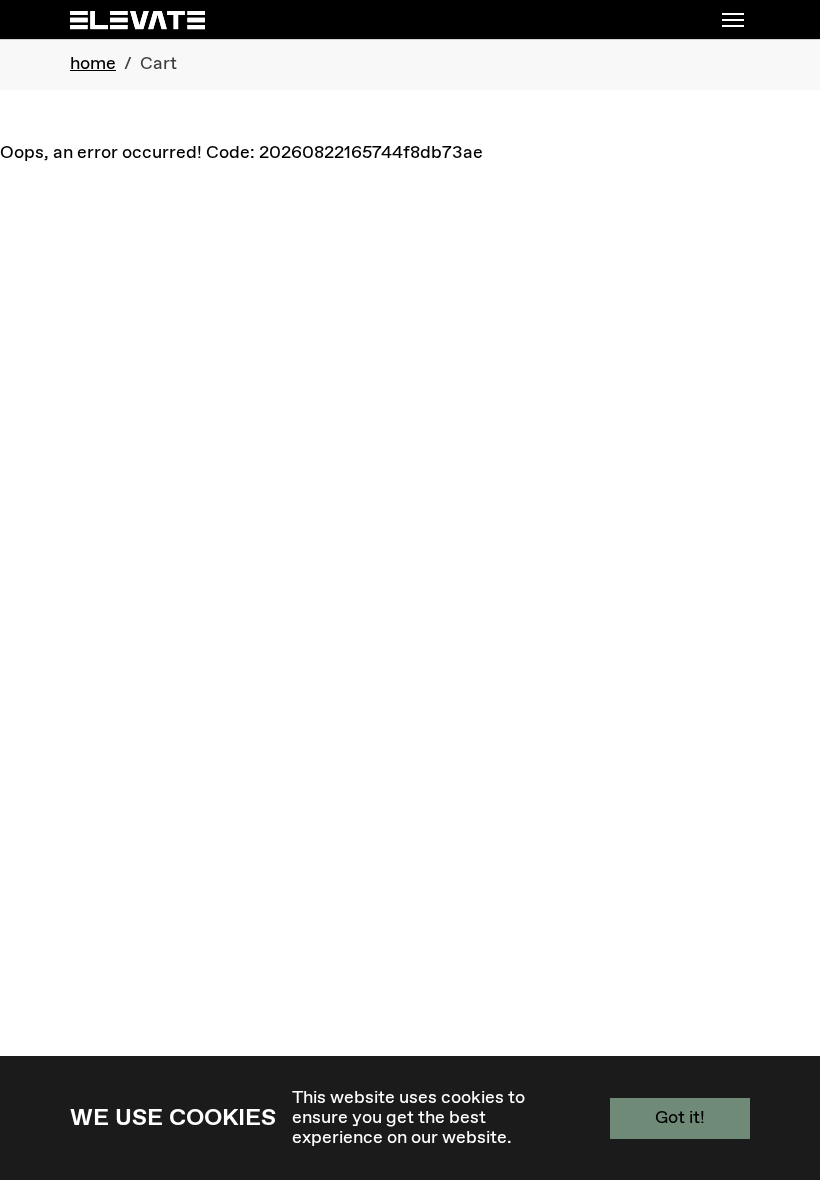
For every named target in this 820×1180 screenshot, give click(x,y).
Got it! (680, 1118)
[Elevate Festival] (137, 19)
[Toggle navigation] (733, 20)
